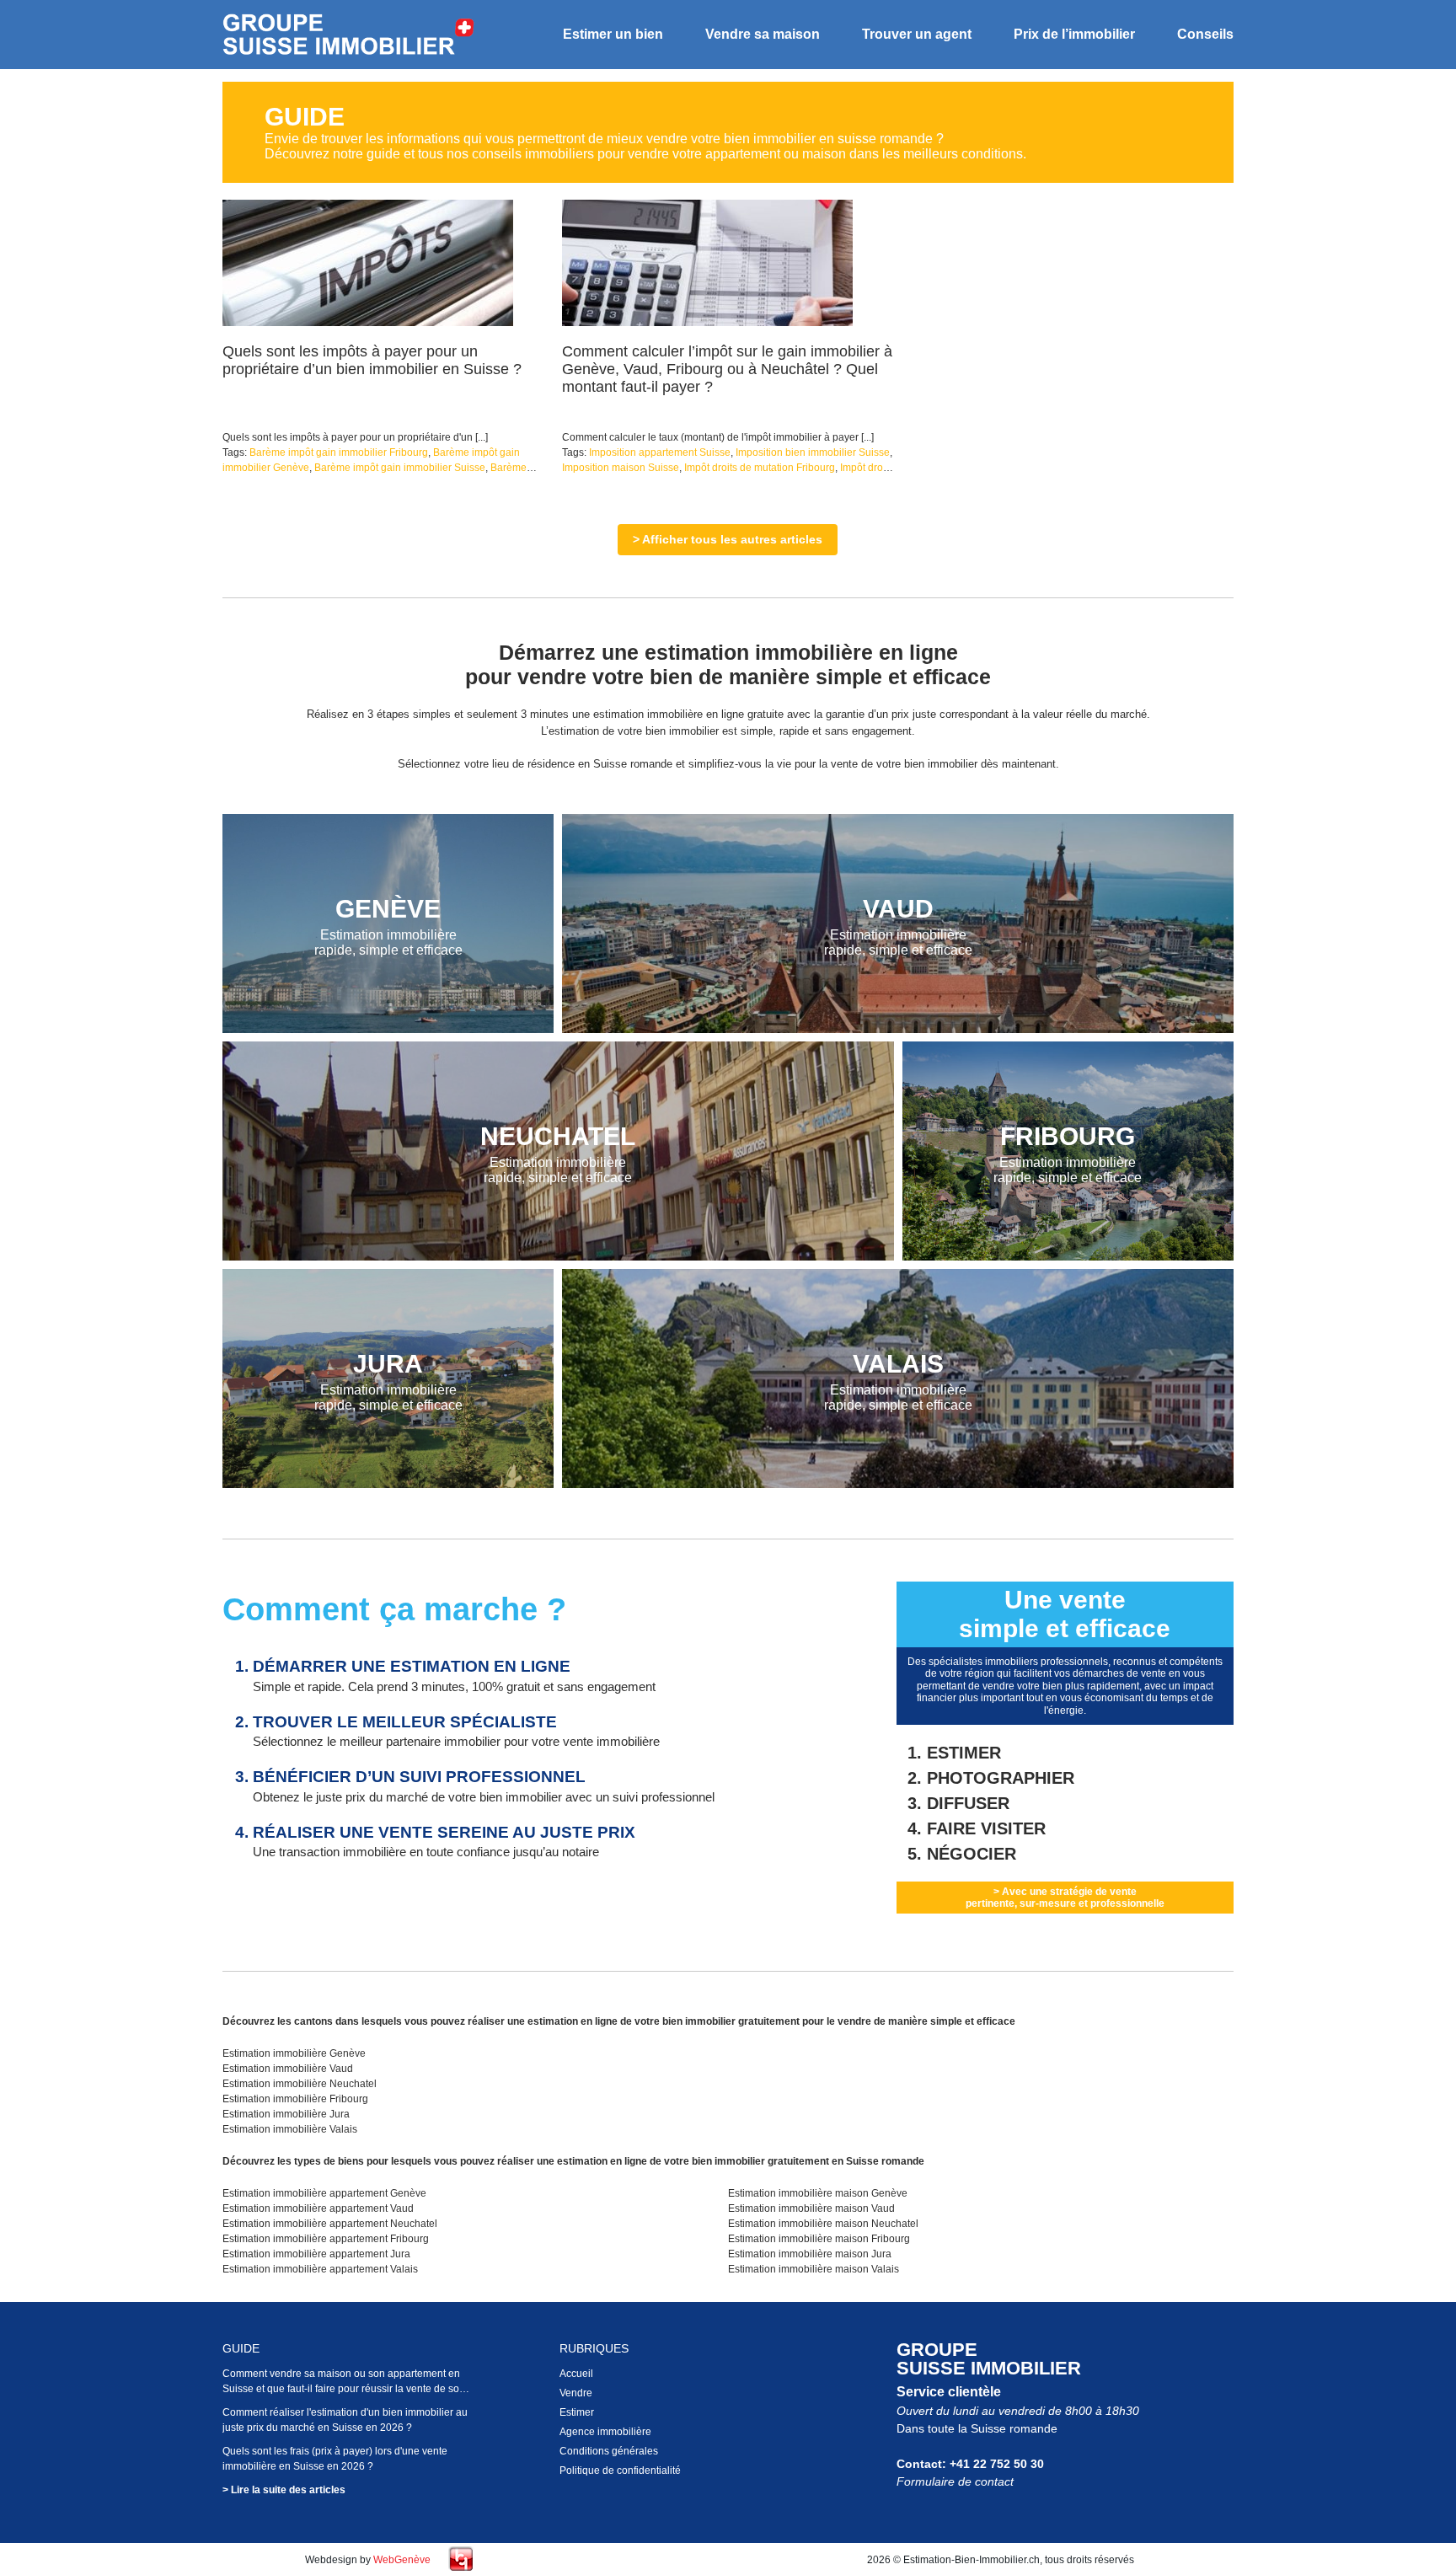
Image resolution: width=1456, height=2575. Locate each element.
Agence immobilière (605, 2432)
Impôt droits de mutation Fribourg (760, 468)
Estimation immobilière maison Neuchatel (823, 2224)
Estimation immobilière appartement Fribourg (326, 2239)
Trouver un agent (917, 34)
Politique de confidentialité (620, 2471)
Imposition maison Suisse (621, 468)
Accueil (576, 2374)
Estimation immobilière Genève (294, 2053)
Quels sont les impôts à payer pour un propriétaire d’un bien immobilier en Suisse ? (372, 360)
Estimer (577, 2412)
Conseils (1205, 34)
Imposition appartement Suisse (660, 452)
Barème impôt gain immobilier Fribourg (339, 452)
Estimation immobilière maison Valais (814, 2269)
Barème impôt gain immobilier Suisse (400, 468)
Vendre (576, 2393)
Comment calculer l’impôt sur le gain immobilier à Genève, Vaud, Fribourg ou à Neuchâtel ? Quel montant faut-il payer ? (727, 369)
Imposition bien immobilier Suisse (813, 452)
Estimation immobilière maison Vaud (811, 2208)
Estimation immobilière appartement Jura (316, 2254)
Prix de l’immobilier (1074, 34)
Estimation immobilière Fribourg (295, 2099)
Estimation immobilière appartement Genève (324, 2193)
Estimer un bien (613, 34)
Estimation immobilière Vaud (288, 2069)
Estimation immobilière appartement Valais (320, 2269)
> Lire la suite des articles (284, 2490)
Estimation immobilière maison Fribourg (819, 2239)
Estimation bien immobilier (349, 35)
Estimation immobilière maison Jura (810, 2254)
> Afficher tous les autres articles (728, 539)
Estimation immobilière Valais (290, 2129)
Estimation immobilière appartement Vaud (318, 2208)
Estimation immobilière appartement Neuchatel (330, 2224)
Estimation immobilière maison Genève (818, 2193)
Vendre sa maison (763, 34)
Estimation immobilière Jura (286, 2114)
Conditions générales (609, 2451)
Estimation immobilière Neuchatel (300, 2084)
